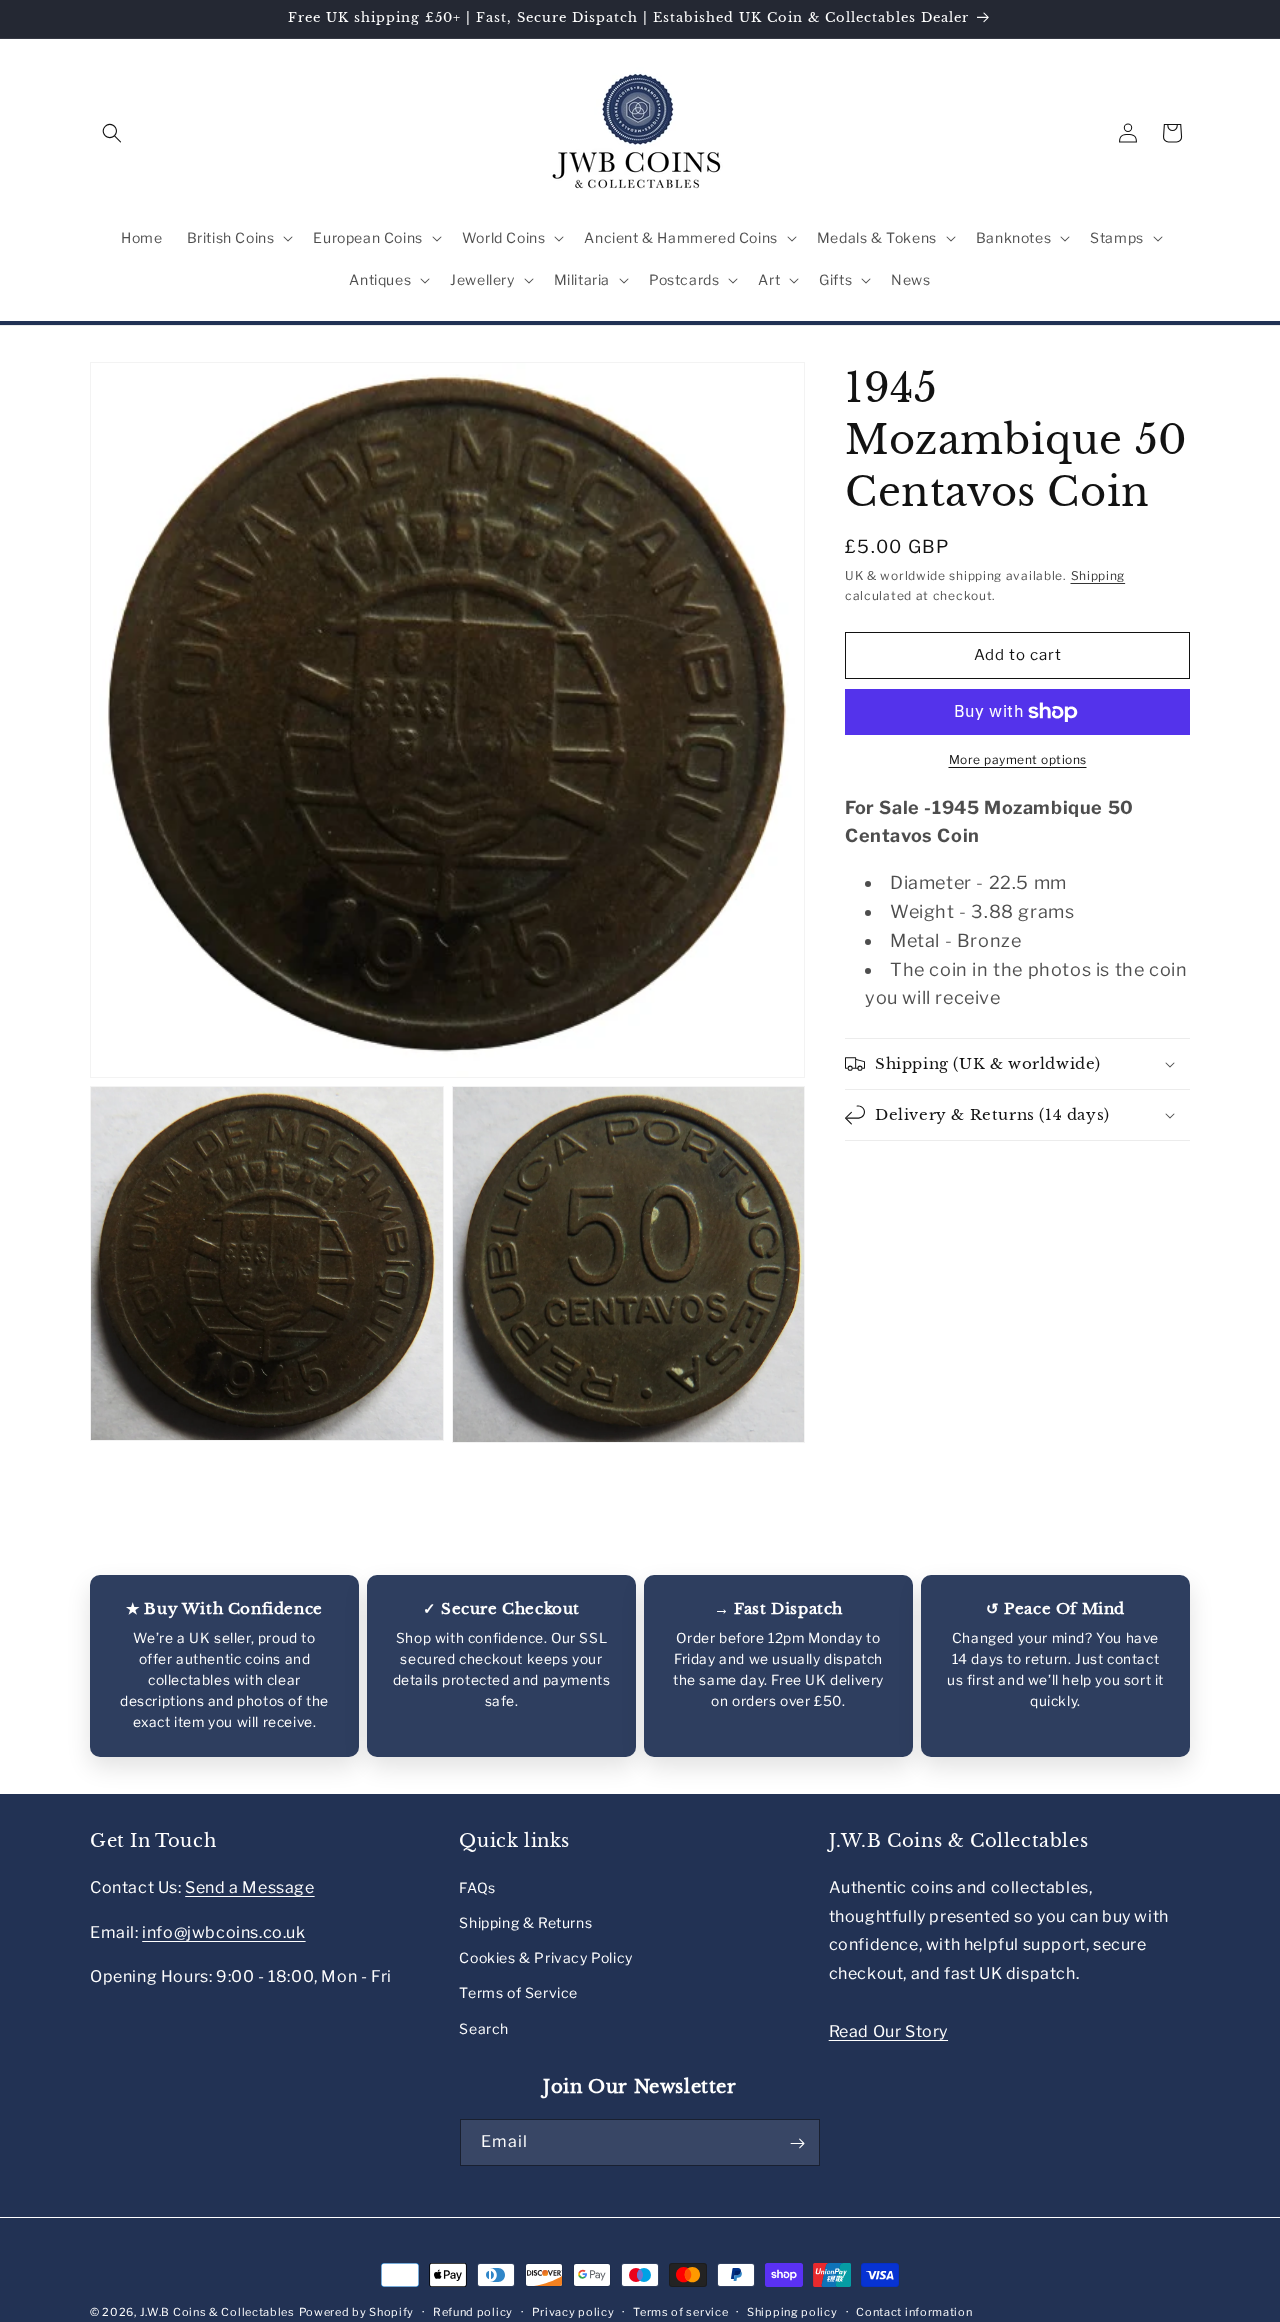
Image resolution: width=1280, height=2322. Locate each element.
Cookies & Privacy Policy (545, 1957)
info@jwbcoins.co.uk (223, 1931)
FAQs (477, 1886)
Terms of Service (518, 1992)
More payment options (1018, 759)
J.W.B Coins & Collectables (217, 2312)
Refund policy (473, 2311)
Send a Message (249, 1886)
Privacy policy (573, 2311)
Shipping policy (792, 2311)
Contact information (914, 2311)
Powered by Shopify (357, 2312)
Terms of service (680, 2311)
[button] (112, 133)
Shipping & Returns (525, 1922)
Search (484, 2027)
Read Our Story (888, 2030)
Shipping (1098, 575)
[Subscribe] (797, 2143)
